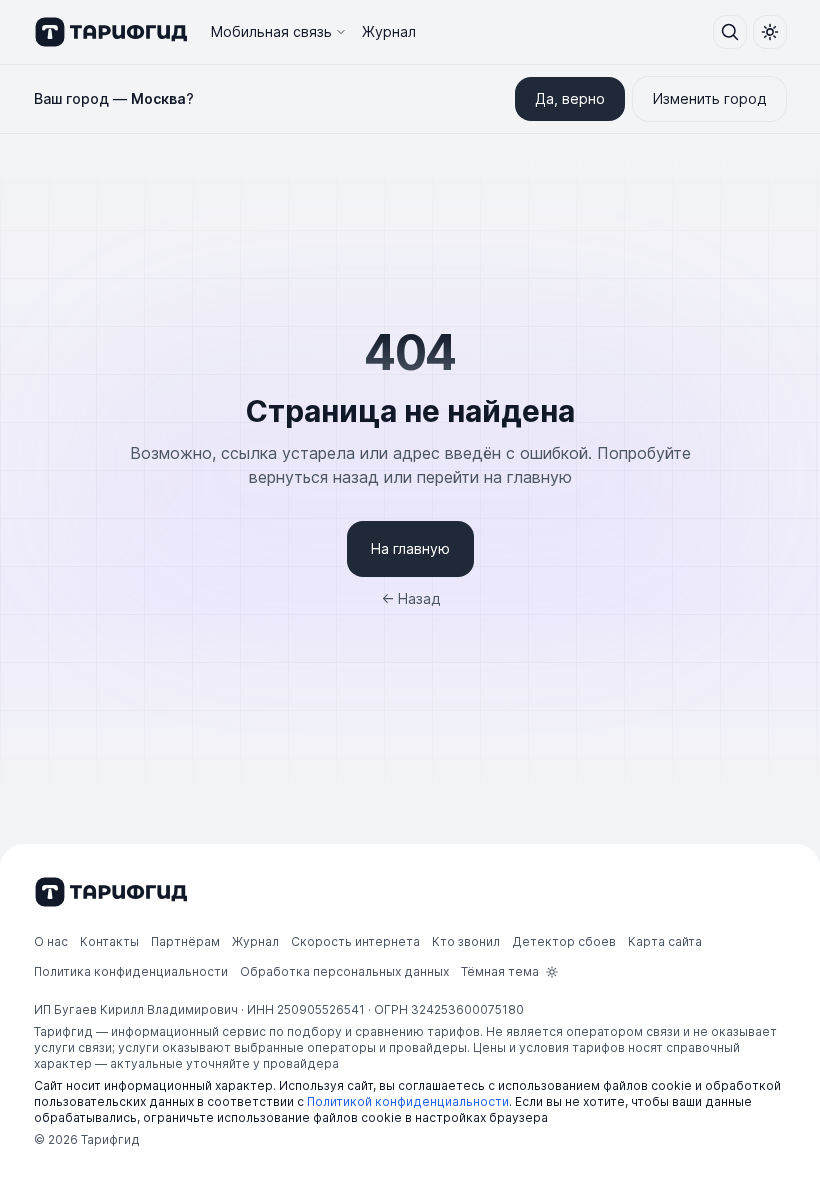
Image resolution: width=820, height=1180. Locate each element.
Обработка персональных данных (344, 971)
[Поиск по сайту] (730, 32)
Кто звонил (466, 941)
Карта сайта (665, 941)
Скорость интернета (355, 941)
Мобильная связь (271, 31)
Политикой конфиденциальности (408, 1101)
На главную (410, 548)
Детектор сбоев (564, 941)
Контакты (109, 941)
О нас (51, 941)
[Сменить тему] (770, 32)
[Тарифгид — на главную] (110, 32)
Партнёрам (185, 941)
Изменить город (709, 98)
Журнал (389, 31)
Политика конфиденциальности (131, 971)
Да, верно (570, 98)
